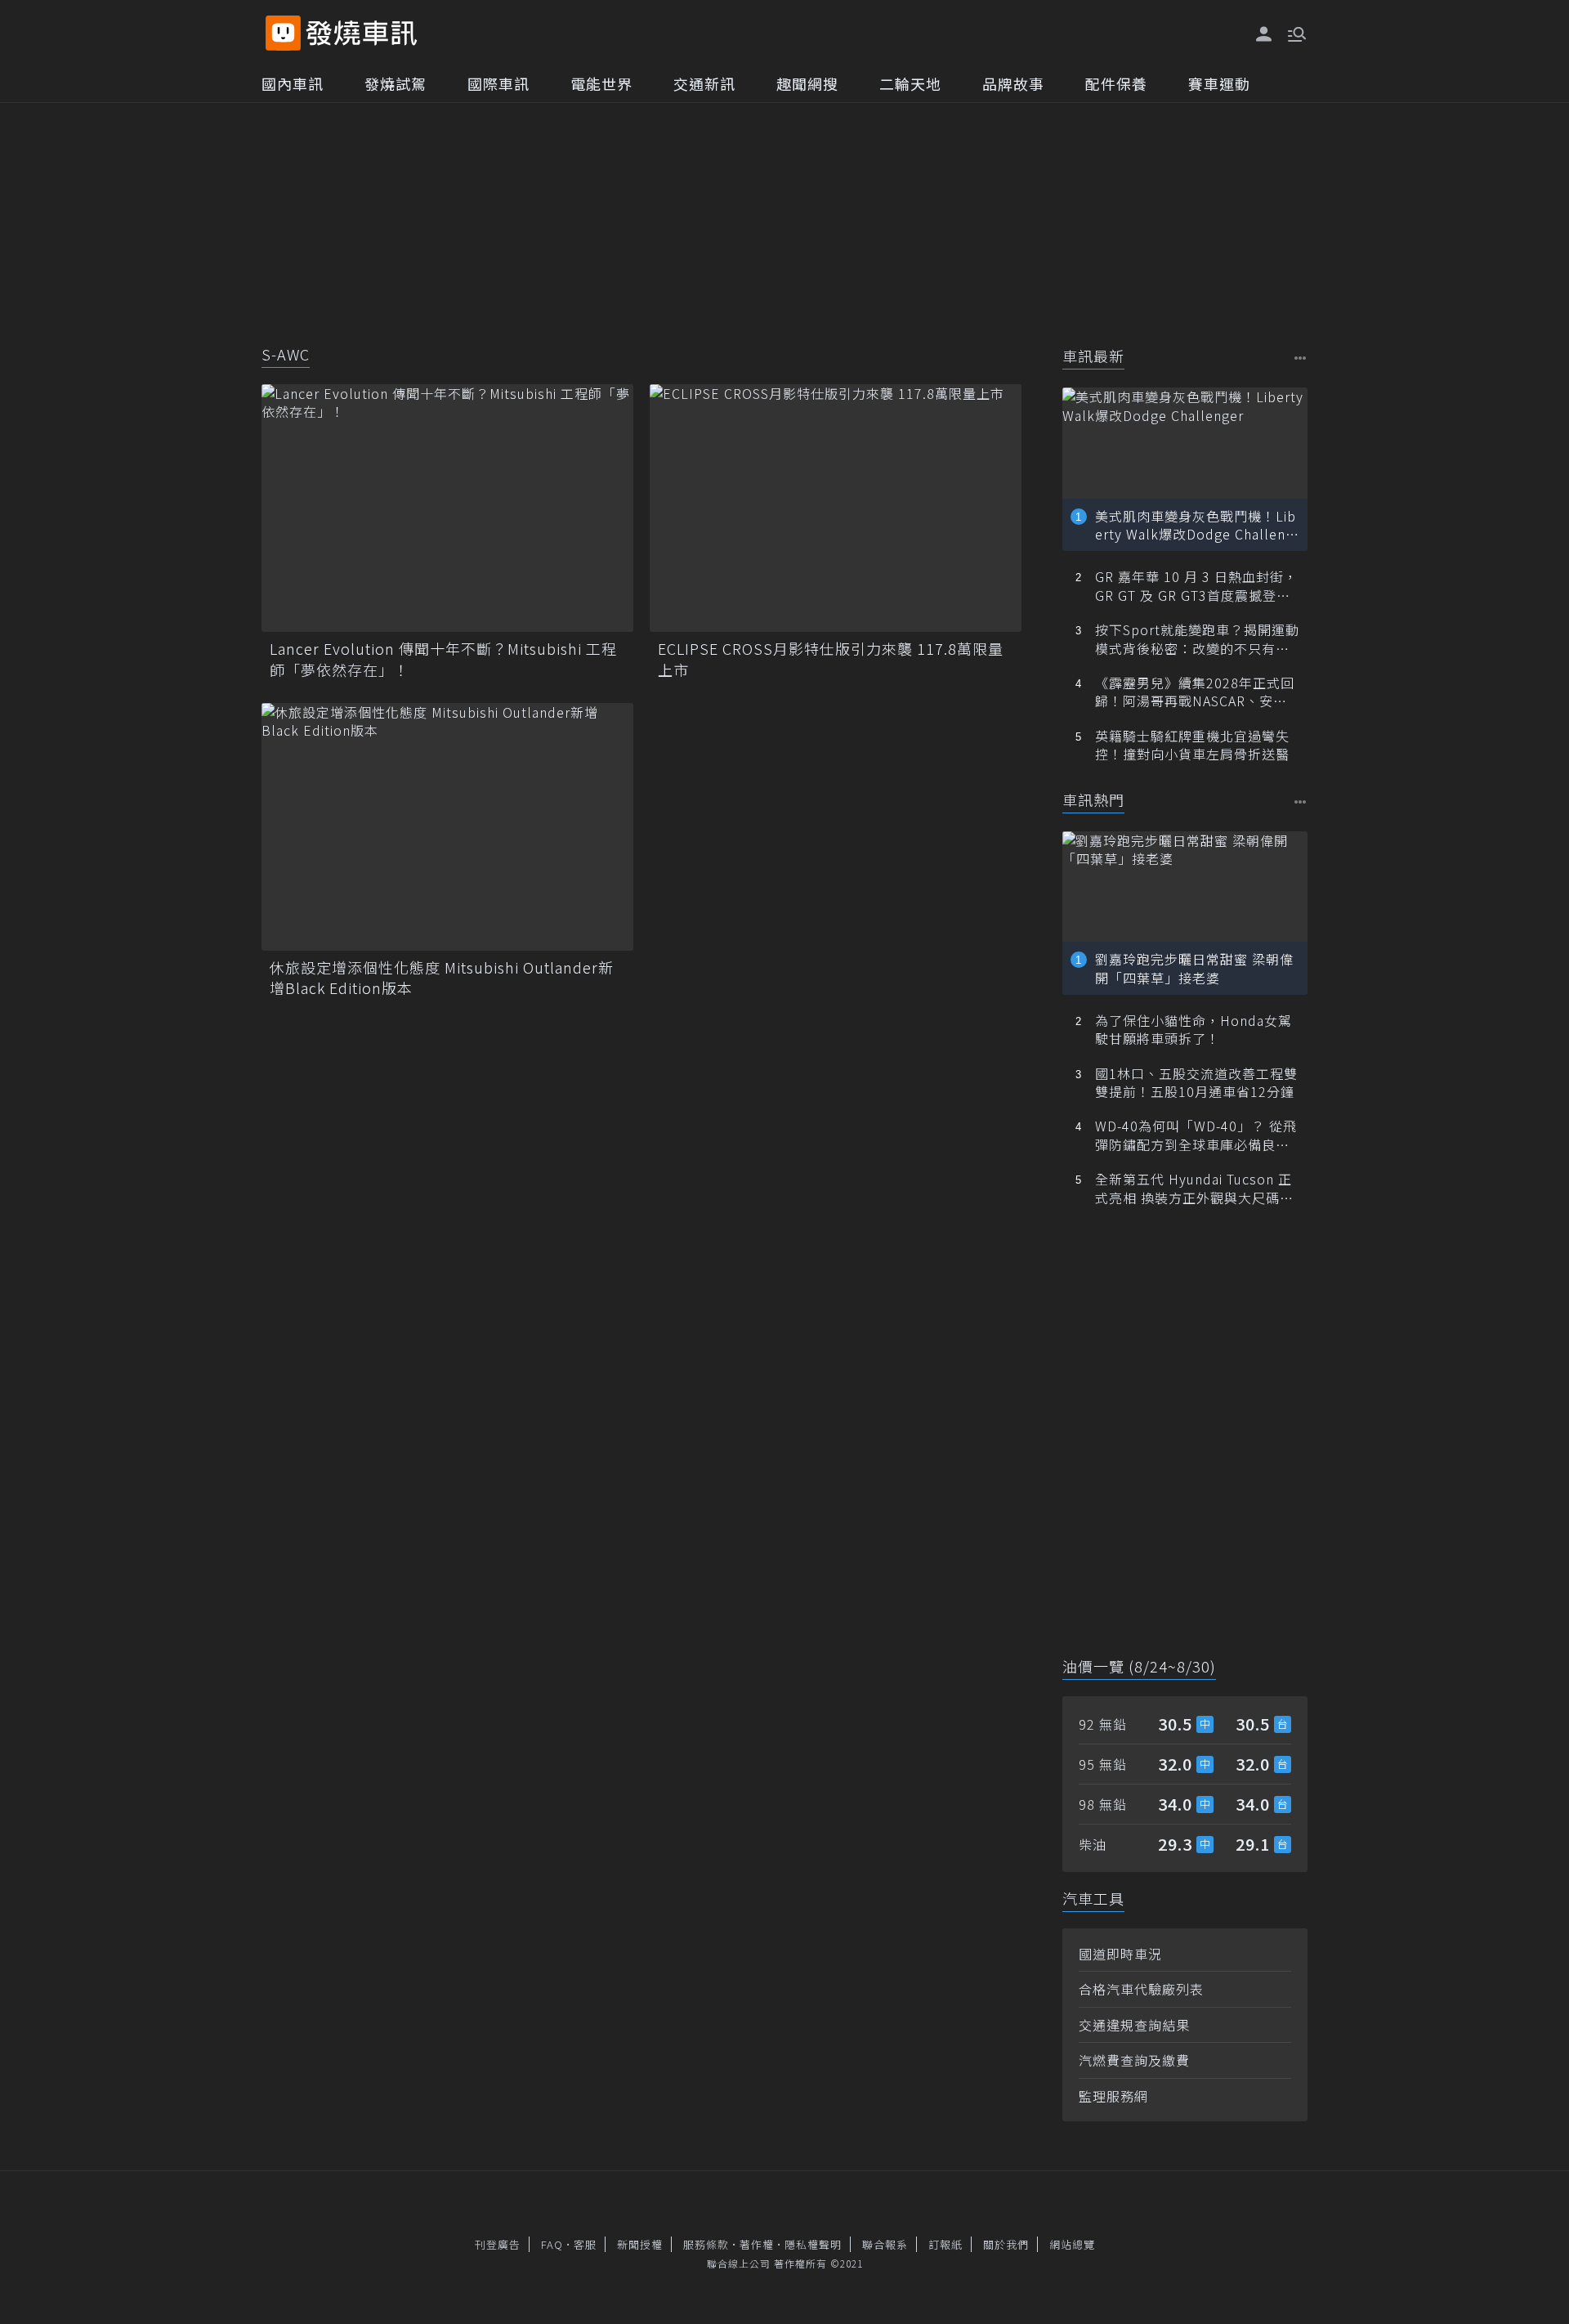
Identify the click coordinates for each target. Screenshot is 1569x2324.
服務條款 (706, 2244)
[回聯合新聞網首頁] (283, 33)
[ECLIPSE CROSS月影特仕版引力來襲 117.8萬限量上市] (836, 508)
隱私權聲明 (813, 2244)
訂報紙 (945, 2244)
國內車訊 (293, 83)
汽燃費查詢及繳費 (1134, 2060)
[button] (1295, 33)
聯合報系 (885, 2244)
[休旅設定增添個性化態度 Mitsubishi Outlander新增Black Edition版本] (447, 827)
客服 (585, 2244)
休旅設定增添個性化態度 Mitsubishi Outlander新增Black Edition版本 (442, 978)
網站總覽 (1072, 2244)
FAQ (552, 2244)
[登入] (1264, 34)
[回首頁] (362, 33)
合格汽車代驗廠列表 (1141, 1989)
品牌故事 (1013, 83)
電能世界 (601, 83)
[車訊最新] (1301, 358)
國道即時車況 (1120, 1954)
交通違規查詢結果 (1134, 2025)
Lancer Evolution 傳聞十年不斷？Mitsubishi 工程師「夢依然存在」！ (443, 659)
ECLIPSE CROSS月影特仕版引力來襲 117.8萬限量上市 (831, 659)
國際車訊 (498, 83)
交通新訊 (704, 83)
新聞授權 (640, 2244)
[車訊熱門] (1301, 802)
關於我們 (1006, 2244)
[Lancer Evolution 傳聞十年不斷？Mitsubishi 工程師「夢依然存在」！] (447, 508)
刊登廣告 (498, 2244)
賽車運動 (1219, 83)
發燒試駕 (396, 83)
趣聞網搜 (807, 83)
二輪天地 (910, 83)
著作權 (757, 2244)
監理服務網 (1113, 2096)
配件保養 (1116, 83)
